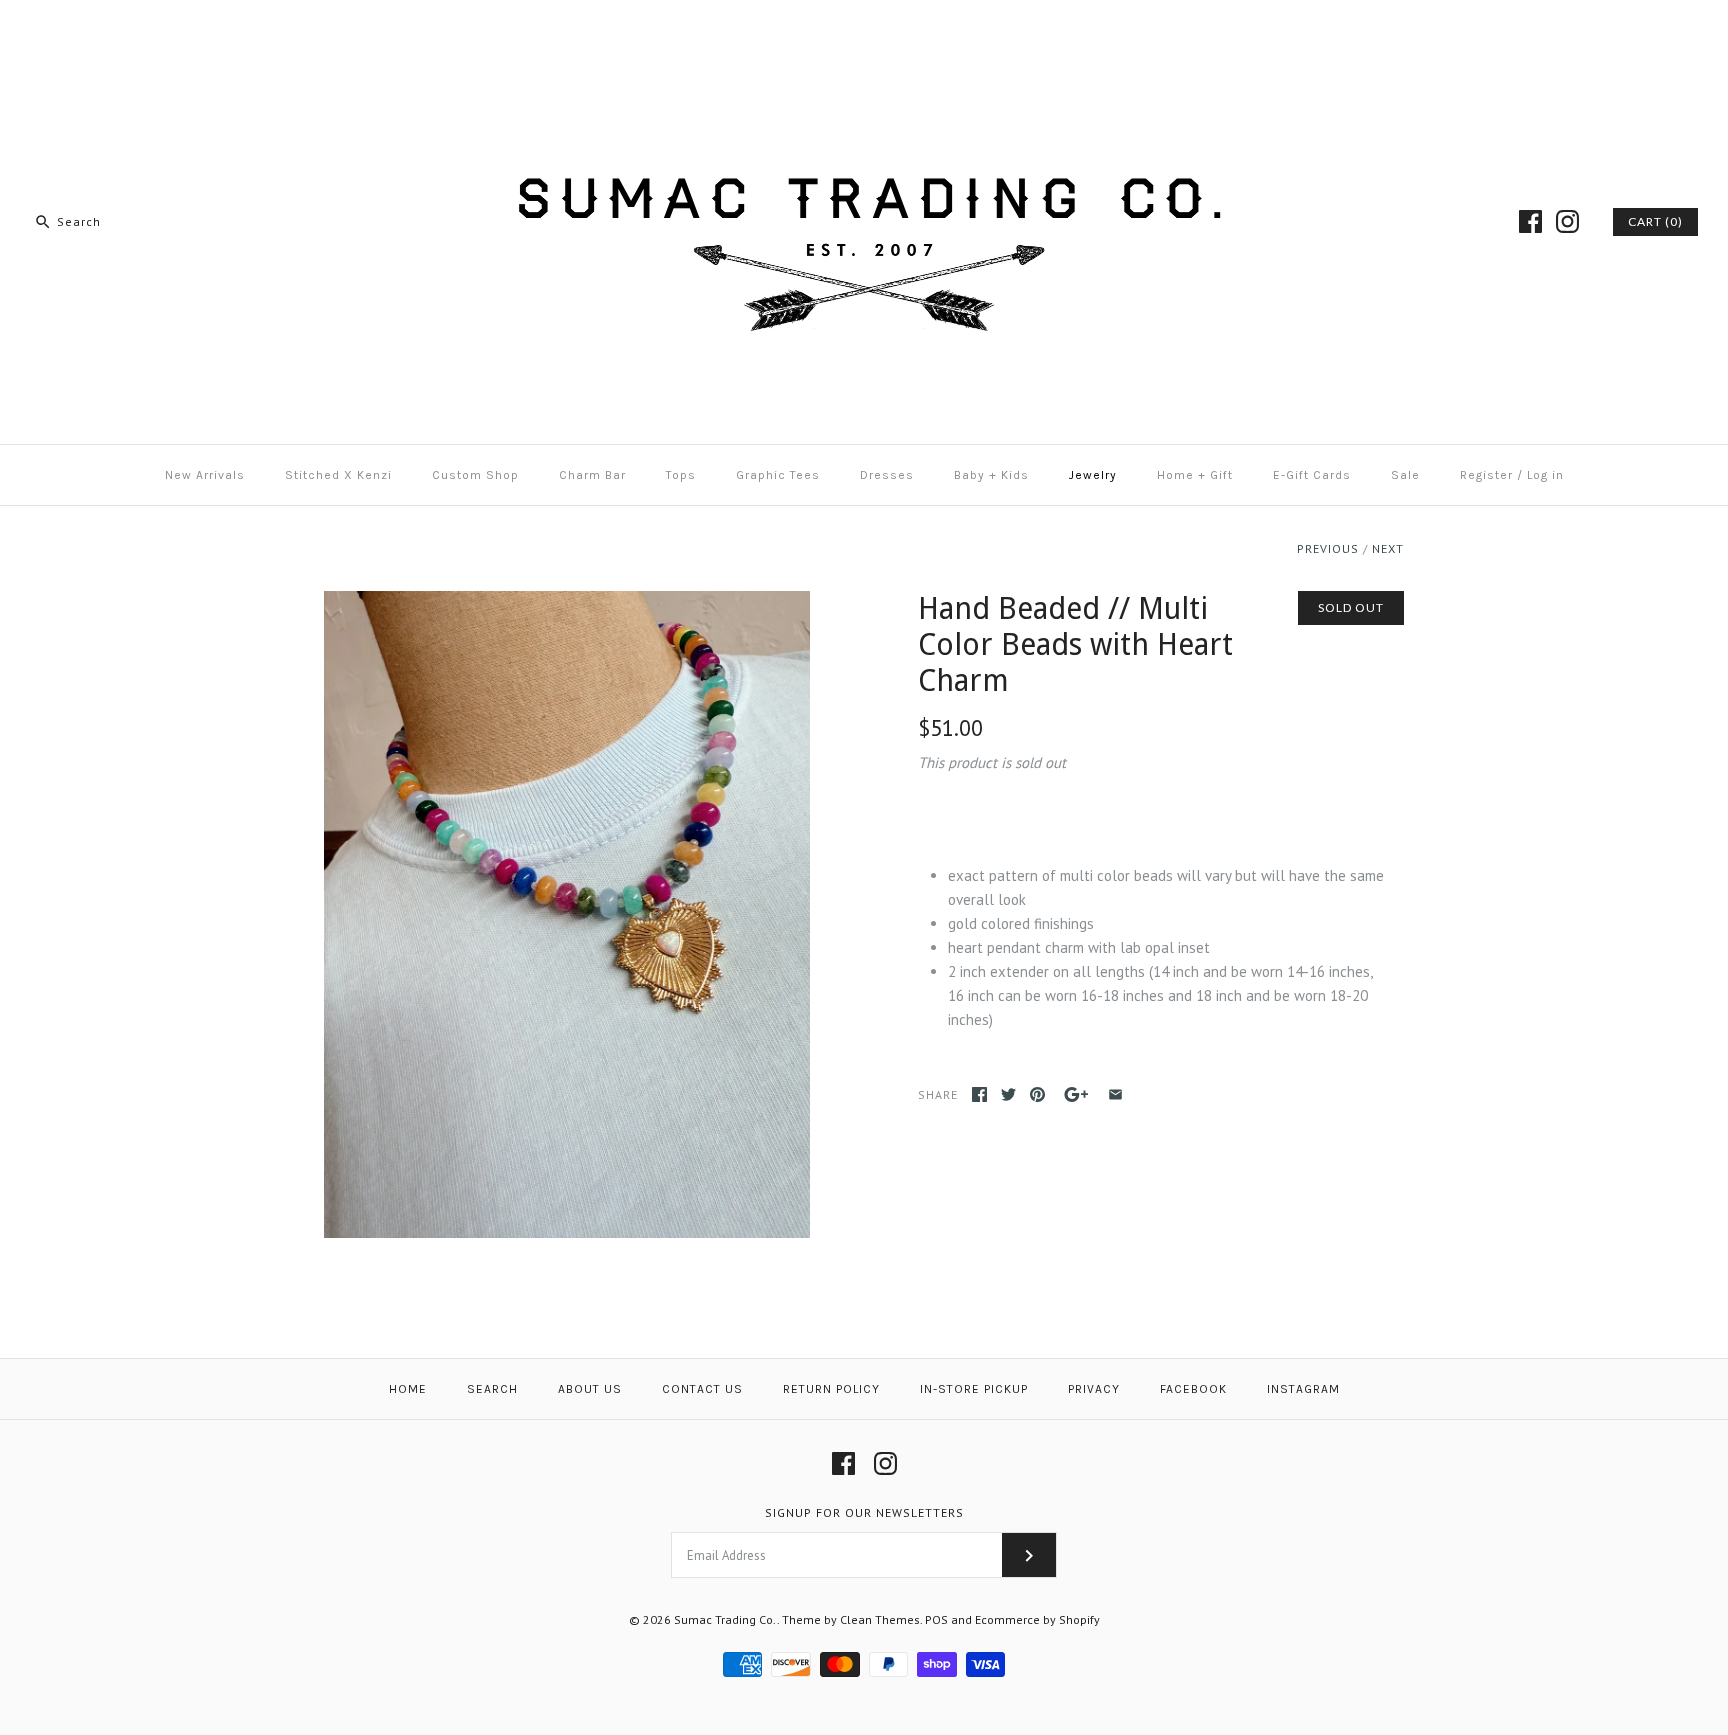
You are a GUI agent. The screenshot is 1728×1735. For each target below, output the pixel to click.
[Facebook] (1530, 221)
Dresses (887, 475)
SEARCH (492, 1389)
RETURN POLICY (831, 1389)
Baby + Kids (991, 475)
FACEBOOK (1193, 1389)
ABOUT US (590, 1389)
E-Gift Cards (1312, 475)
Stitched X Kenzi (338, 475)
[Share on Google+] (1076, 1094)
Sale (1405, 475)
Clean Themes (880, 1619)
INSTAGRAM (1303, 1389)
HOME (408, 1389)
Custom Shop (475, 475)
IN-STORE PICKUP (974, 1389)
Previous (1328, 548)
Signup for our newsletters (864, 1512)
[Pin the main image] (1037, 1094)
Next (1388, 548)
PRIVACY (1094, 1389)
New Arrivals (205, 475)
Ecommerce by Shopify (1037, 1619)
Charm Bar (592, 475)
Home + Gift (1195, 475)
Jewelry (1093, 475)
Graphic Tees (778, 475)
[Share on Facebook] (979, 1094)
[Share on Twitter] (1008, 1094)
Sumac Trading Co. (725, 1619)
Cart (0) (1655, 221)
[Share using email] (1115, 1094)
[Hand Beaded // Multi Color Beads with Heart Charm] (567, 602)
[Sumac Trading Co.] (864, 31)
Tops (681, 475)
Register (1486, 475)
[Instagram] (1567, 221)
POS (936, 1619)
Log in (1545, 475)
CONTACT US (702, 1389)
